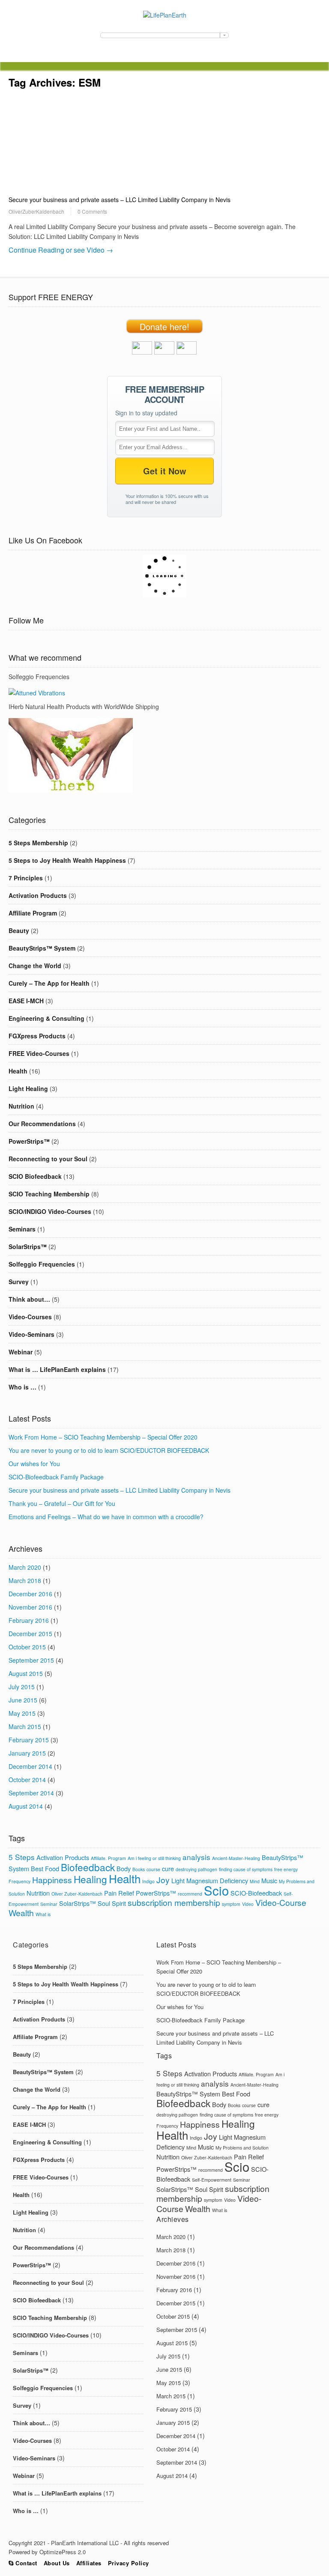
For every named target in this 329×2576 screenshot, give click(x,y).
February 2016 (29, 1620)
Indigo (148, 1881)
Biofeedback (88, 1867)
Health (18, 1071)
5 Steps (22, 1857)
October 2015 (27, 1647)
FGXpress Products (37, 1036)
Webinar (21, 1352)
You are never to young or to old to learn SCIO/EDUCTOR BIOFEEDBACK (109, 1450)
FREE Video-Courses (39, 1053)
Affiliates (89, 2563)
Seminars (22, 1229)
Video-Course (281, 1902)
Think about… (29, 1299)
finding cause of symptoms (246, 1869)
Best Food (45, 1868)
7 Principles (26, 878)
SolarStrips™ (28, 1246)
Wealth (21, 1913)
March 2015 (25, 1726)
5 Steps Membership (38, 843)
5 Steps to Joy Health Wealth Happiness (67, 860)
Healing (90, 1879)
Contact (25, 2563)
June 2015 (23, 1700)
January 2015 (27, 1753)
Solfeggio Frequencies (42, 1264)
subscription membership (174, 1902)
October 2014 (27, 1780)
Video (248, 1904)
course (153, 1869)
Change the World (35, 966)
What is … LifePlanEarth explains (57, 1369)
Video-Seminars (31, 1334)
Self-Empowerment (212, 2180)
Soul (104, 1903)
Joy (163, 1880)
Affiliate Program (33, 913)
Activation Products (38, 895)
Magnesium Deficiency (217, 1880)
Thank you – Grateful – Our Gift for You (62, 1503)
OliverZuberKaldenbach (36, 211)
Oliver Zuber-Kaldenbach (77, 1894)
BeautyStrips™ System (42, 948)
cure (168, 1868)
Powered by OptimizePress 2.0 (47, 2552)
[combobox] (164, 35)
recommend (190, 1894)
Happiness (52, 1880)
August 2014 (26, 1806)
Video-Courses (30, 1317)
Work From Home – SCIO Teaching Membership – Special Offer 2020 (103, 1437)
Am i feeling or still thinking (154, 1858)
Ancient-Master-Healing (236, 1858)
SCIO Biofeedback (35, 1176)
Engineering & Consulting (46, 1018)
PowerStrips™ (29, 1141)
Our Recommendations (42, 1124)
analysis (196, 1857)
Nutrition (21, 1106)
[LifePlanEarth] (165, 15)
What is (43, 1914)
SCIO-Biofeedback (256, 1893)
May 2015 (22, 1713)
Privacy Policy (129, 2563)
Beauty (19, 930)
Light (178, 1880)
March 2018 (25, 1580)
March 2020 (25, 1567)
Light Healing (28, 1088)
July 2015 (22, 1687)
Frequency (19, 1881)
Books (139, 1869)
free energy (286, 1869)
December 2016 (30, 1594)
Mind (255, 1881)
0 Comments (92, 211)
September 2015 (31, 1660)
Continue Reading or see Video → (61, 250)
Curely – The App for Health (49, 983)
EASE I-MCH (26, 1001)
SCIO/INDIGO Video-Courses (50, 1211)
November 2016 (30, 1607)
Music (269, 1880)
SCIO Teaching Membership (49, 1194)
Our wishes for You (34, 1464)
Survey (19, 1282)
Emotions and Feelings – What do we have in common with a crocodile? (106, 1517)
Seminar (49, 1904)
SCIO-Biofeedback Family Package (56, 1477)
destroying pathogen (196, 1869)
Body (124, 1868)
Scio (216, 1890)
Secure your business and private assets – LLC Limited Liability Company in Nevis (120, 200)
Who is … (22, 1387)
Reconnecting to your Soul (48, 1159)
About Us (57, 2563)
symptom (231, 1904)
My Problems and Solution (242, 2148)
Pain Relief (119, 1893)
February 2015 (29, 1740)
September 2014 (31, 1793)
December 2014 (30, 1766)
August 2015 (26, 1673)
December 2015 (30, 1634)
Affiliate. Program (108, 1858)
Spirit (119, 1903)
